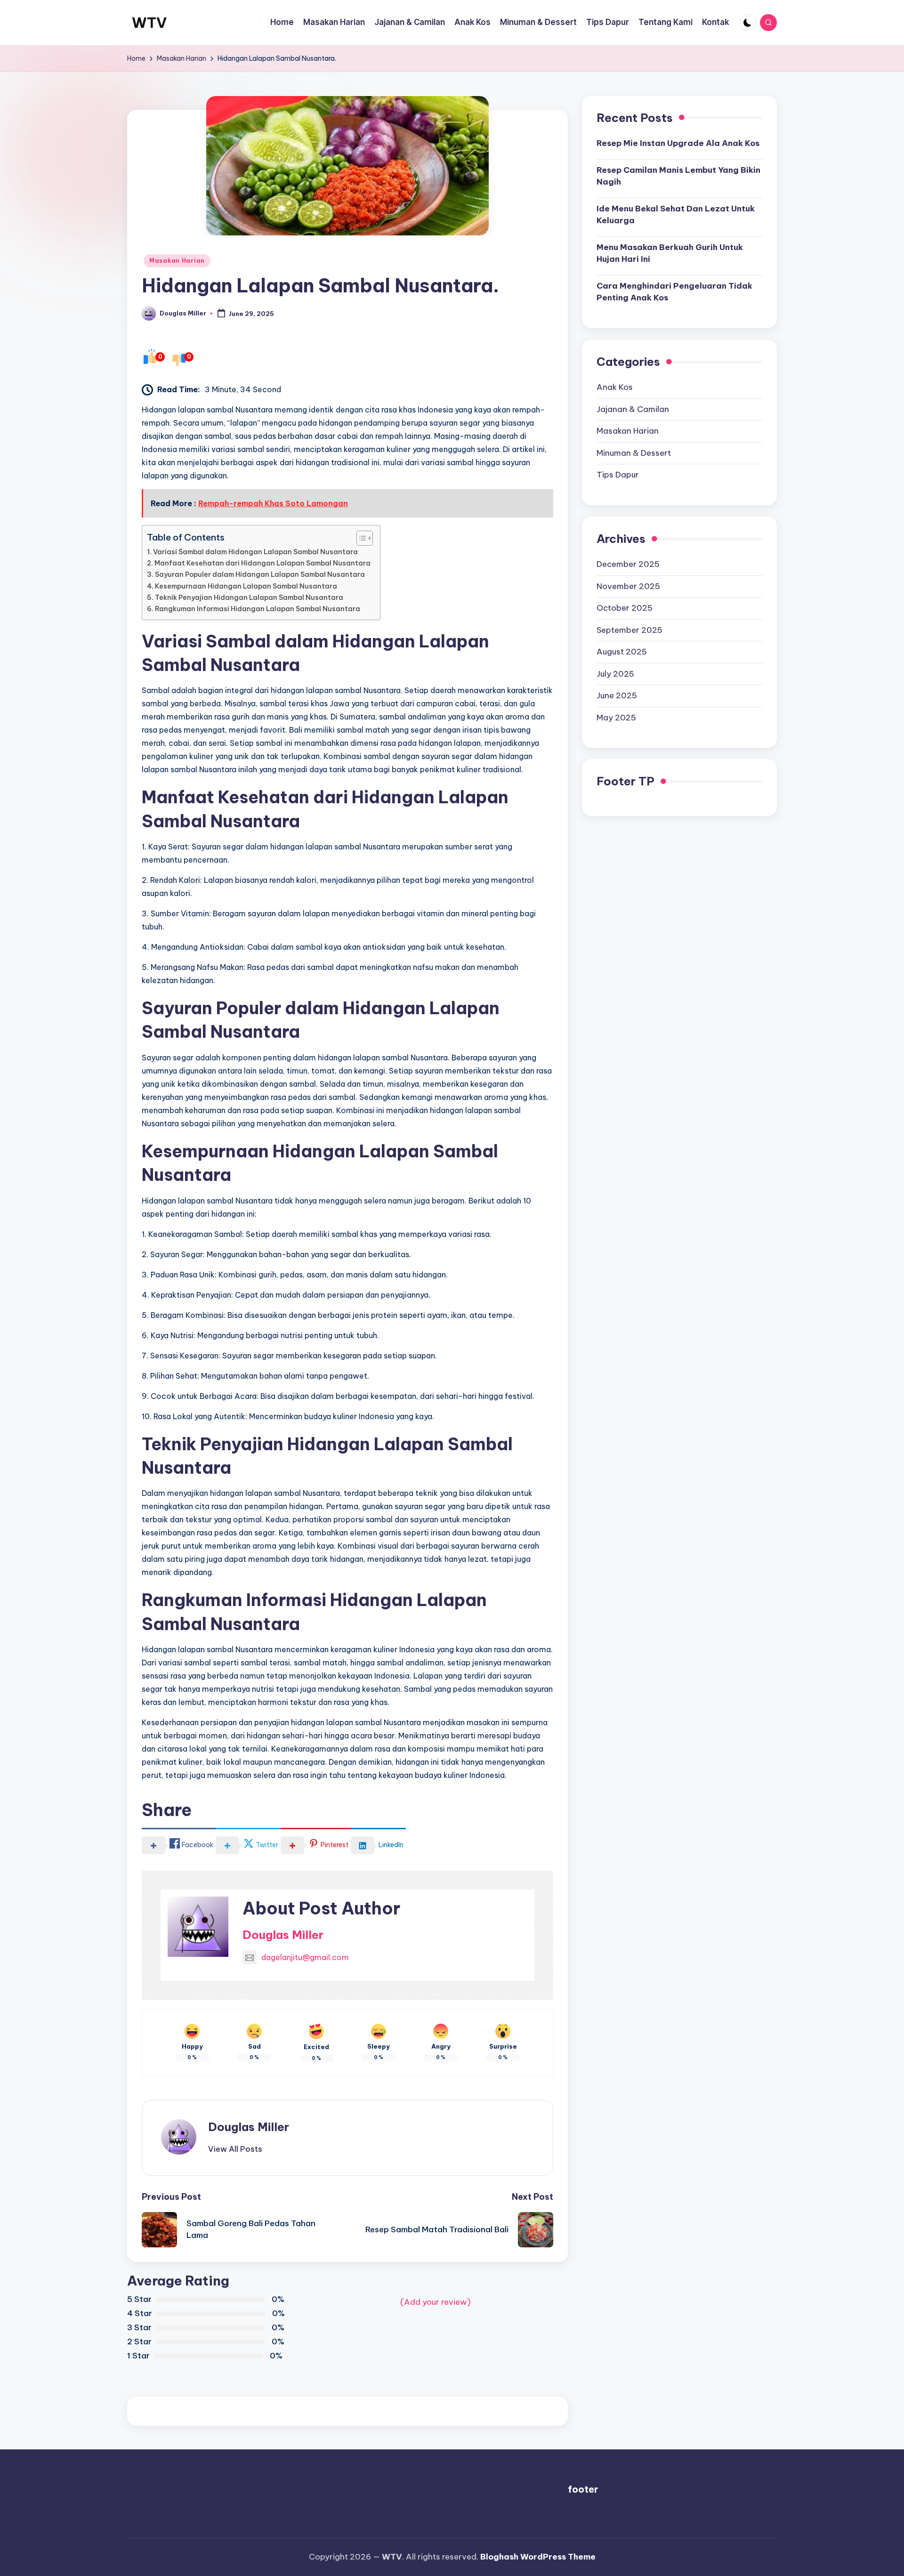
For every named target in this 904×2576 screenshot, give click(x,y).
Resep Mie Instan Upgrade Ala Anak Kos (678, 143)
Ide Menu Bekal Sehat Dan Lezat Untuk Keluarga (676, 215)
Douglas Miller (283, 1935)
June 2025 (617, 695)
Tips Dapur (618, 475)
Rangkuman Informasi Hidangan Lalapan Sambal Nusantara (258, 609)
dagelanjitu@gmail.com (305, 1957)
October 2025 (625, 608)
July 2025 (615, 674)
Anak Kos (615, 387)
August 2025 (622, 652)
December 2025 (628, 564)
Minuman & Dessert (634, 453)
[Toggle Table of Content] (360, 538)
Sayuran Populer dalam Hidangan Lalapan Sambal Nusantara (260, 574)
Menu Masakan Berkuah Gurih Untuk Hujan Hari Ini (670, 253)
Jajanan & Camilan (633, 409)
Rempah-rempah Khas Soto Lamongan (273, 503)
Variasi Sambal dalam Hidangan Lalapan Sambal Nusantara (255, 552)
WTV (149, 23)
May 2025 (616, 718)
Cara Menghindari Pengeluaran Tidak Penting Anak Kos (674, 292)
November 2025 (628, 586)
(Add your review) (436, 2302)
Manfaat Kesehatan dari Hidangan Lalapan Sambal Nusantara (262, 563)
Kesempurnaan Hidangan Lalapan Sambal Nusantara (246, 586)
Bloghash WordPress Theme (538, 2557)
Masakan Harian (177, 261)
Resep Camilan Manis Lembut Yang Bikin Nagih (678, 176)
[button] (235, 2149)
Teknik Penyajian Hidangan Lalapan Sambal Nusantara (249, 598)
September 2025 (630, 630)
